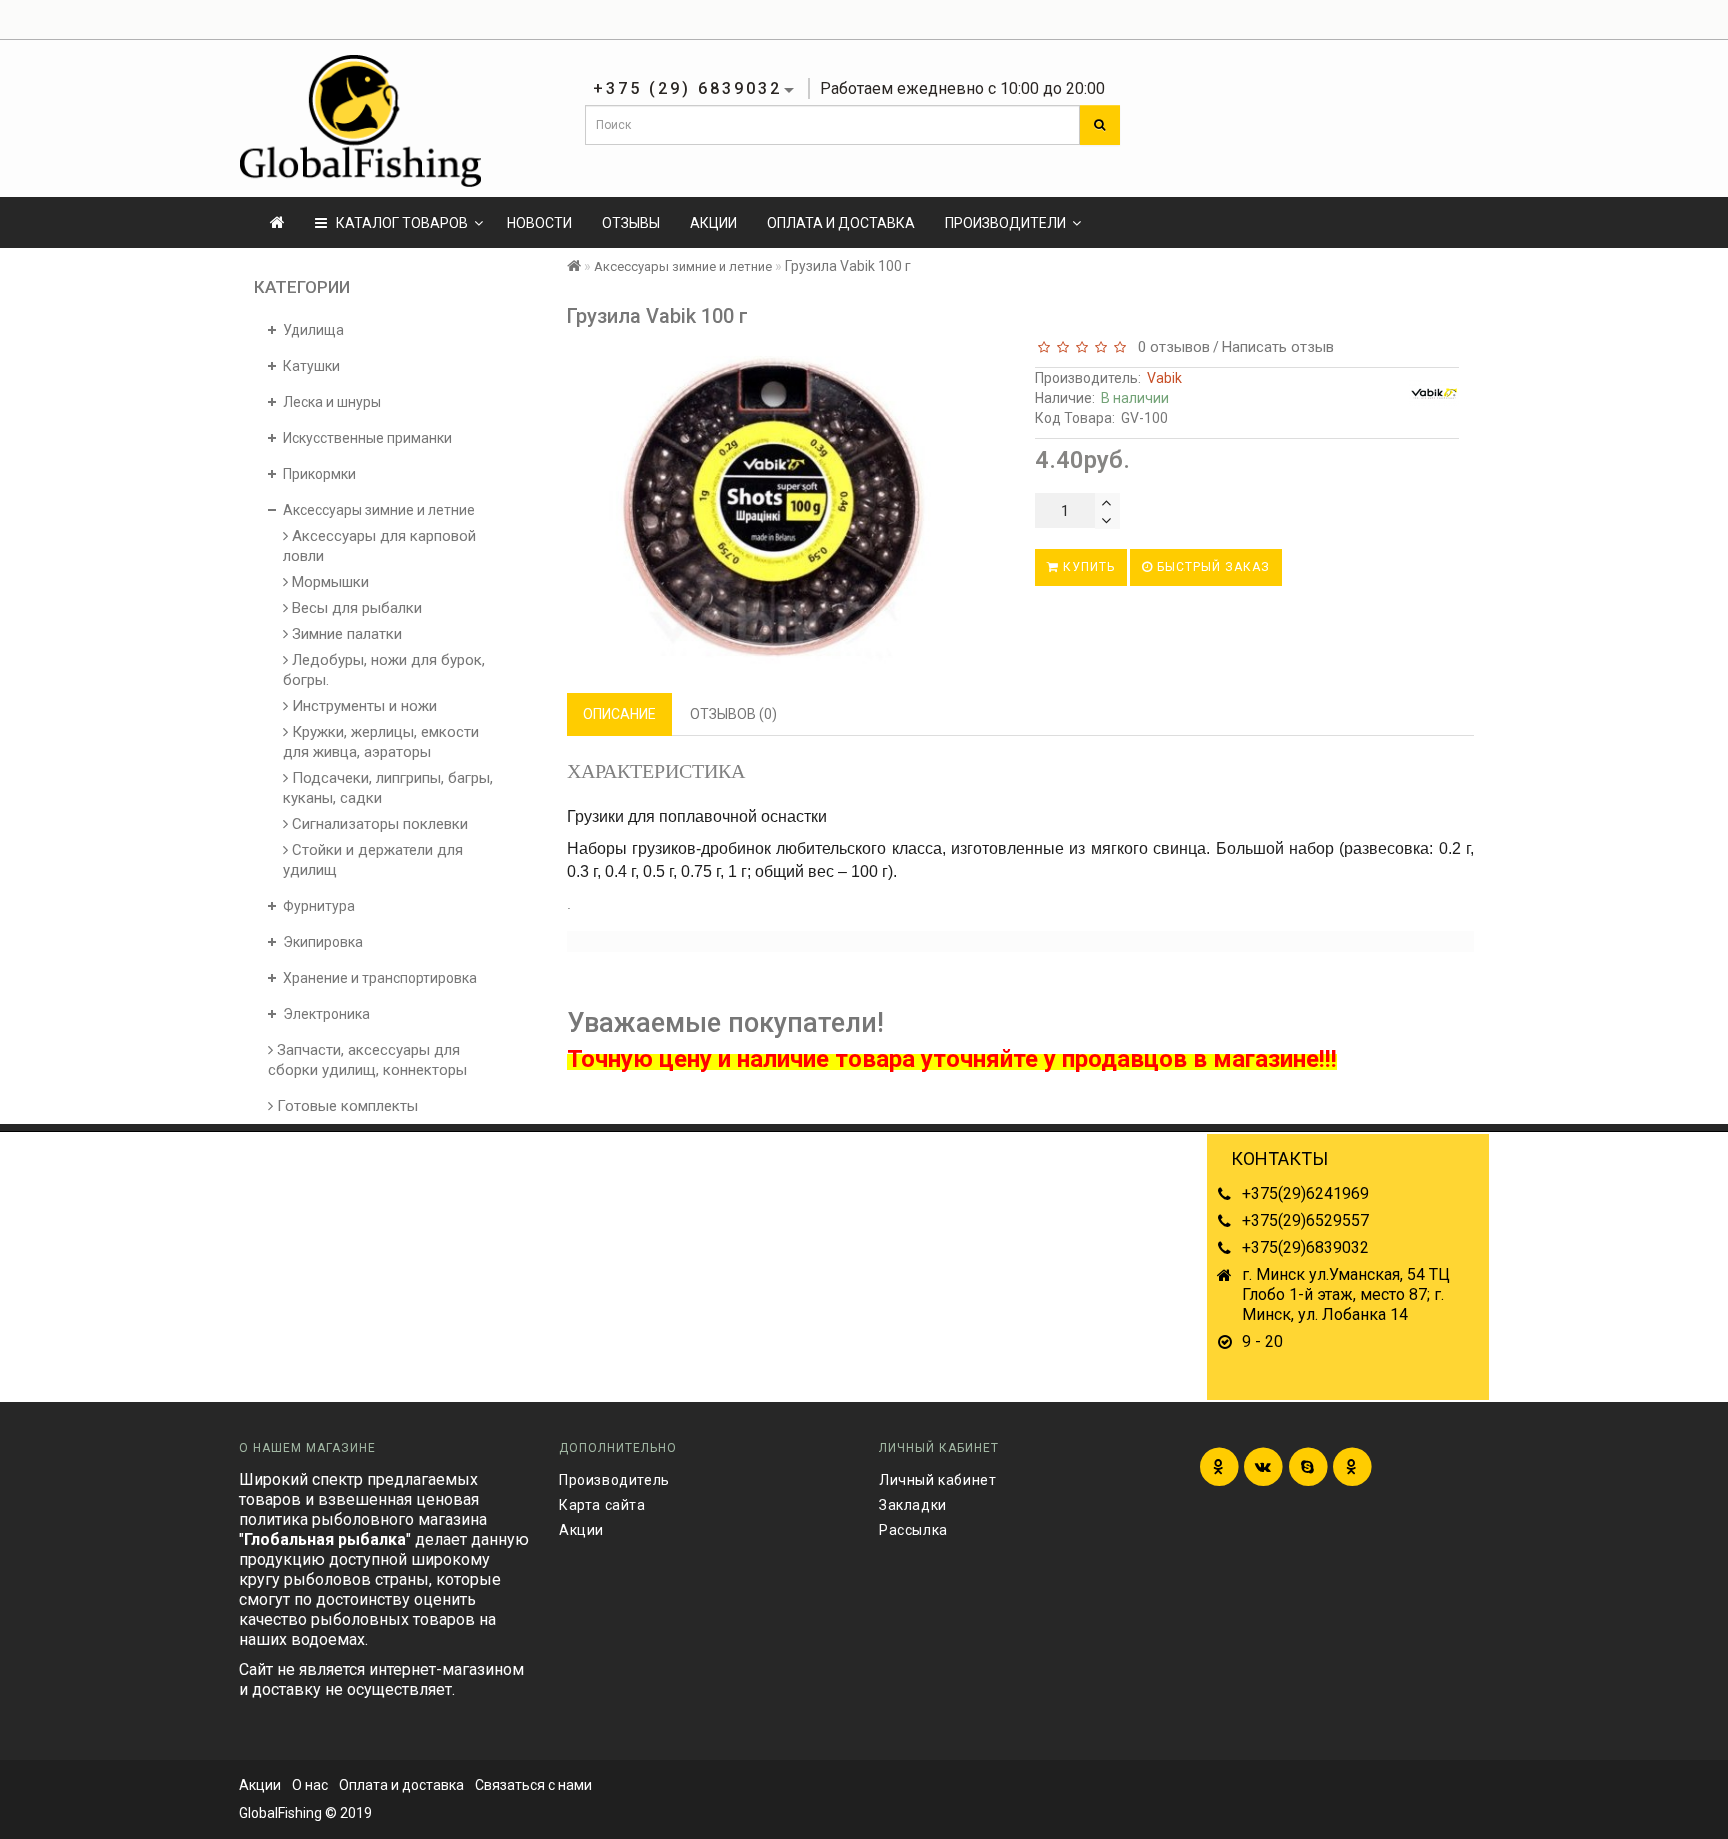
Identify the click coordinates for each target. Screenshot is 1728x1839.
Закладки (913, 1505)
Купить (1087, 567)
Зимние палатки (345, 634)
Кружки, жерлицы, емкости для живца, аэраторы (381, 742)
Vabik (1164, 378)
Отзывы (631, 223)
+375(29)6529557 (1305, 1220)
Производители (1005, 223)
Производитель (614, 1480)
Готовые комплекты (345, 1106)
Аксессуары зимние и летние (683, 266)
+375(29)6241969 (1305, 1193)
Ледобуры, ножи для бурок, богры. (384, 670)
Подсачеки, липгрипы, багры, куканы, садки (388, 788)
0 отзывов (1170, 347)
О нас (310, 1785)
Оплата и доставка (841, 223)
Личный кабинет (937, 1480)
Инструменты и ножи (362, 706)
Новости (539, 223)
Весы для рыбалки (355, 608)
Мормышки (328, 582)
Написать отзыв (1278, 347)
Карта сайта (602, 1505)
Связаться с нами (533, 1785)
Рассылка (913, 1530)
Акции (713, 223)
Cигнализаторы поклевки (378, 824)
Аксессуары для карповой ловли (379, 546)
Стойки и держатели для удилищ (373, 860)
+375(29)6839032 (1305, 1247)
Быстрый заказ (1211, 567)
